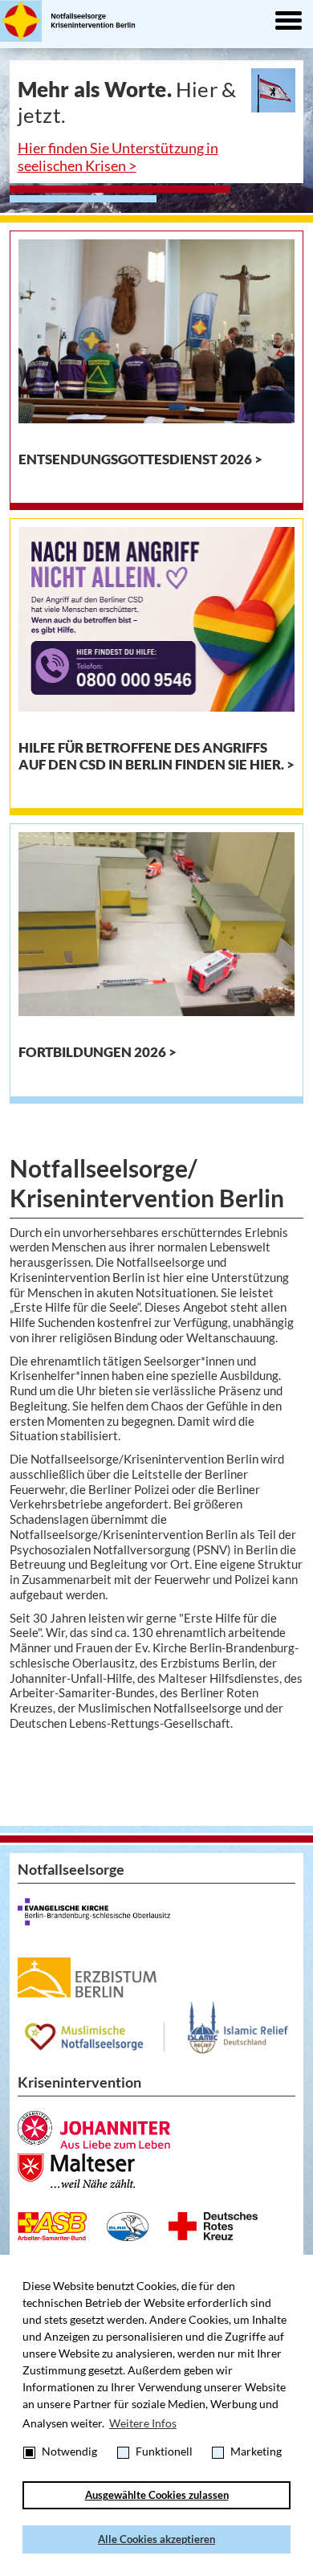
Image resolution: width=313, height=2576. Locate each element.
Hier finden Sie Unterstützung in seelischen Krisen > (118, 157)
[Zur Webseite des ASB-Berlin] (52, 2227)
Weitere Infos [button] (143, 2423)
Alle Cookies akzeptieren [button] (156, 2539)
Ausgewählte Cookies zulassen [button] (157, 2495)
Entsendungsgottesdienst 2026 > (140, 459)
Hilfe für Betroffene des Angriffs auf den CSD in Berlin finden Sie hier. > (156, 756)
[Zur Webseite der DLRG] (128, 2227)
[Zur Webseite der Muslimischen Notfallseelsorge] (157, 2028)
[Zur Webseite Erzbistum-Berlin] (87, 1978)
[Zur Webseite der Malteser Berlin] (76, 2171)
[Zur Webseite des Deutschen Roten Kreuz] (213, 2226)
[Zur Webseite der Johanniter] (94, 2130)
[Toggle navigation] (288, 22)
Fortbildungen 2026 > (98, 1052)
